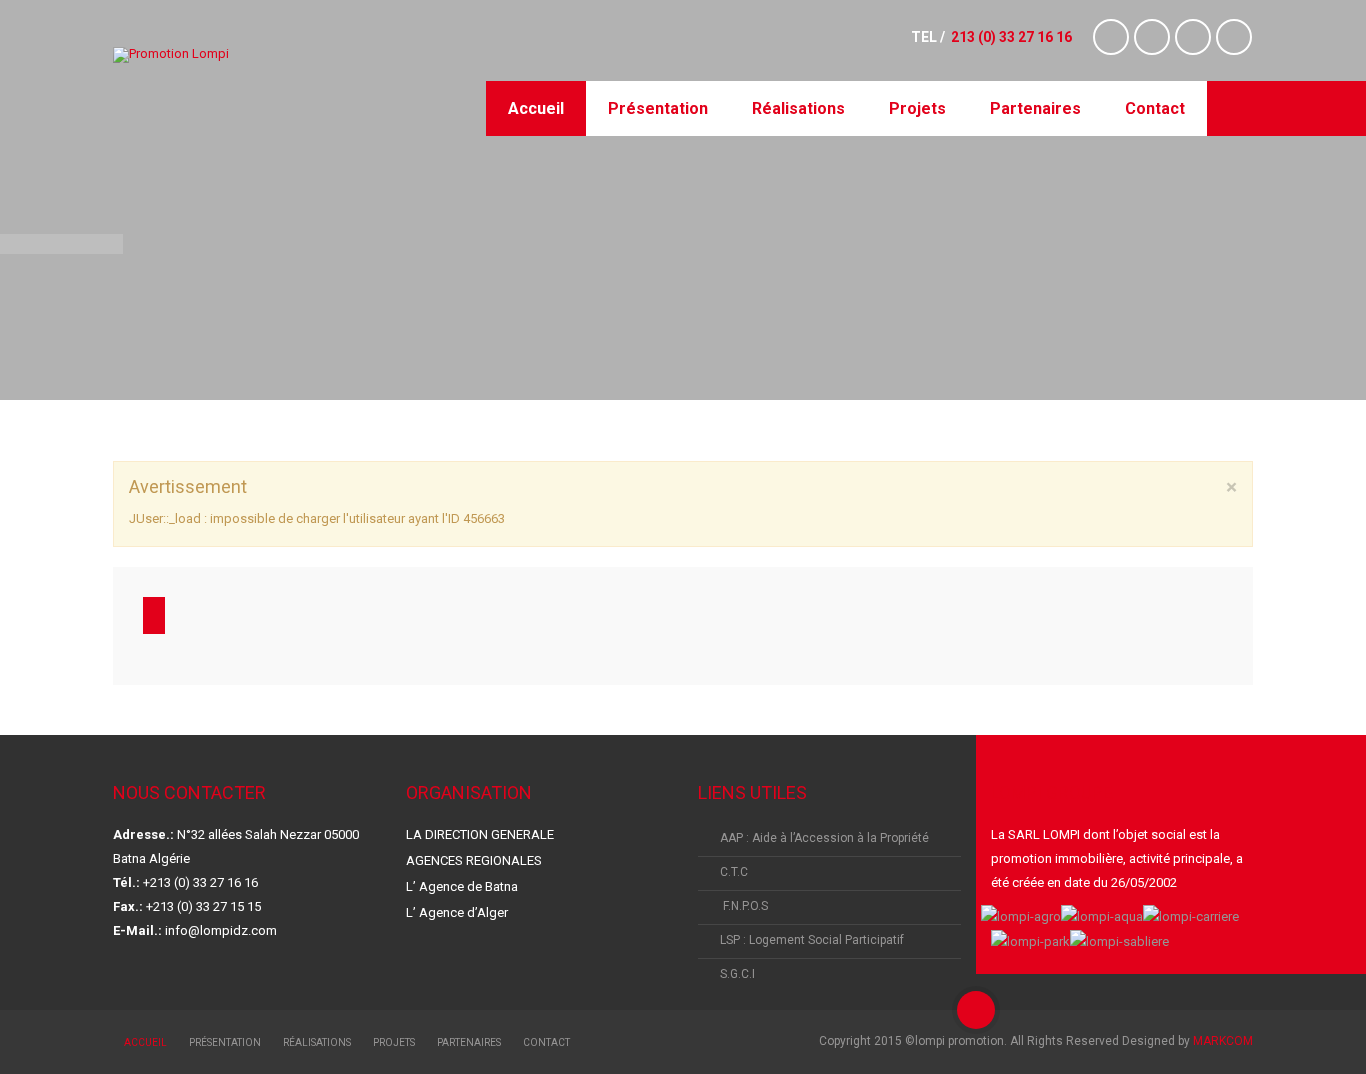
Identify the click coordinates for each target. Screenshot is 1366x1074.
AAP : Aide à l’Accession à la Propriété (824, 838)
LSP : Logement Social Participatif (812, 940)
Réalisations (798, 108)
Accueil (536, 108)
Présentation (658, 108)
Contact (1155, 108)
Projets (917, 108)
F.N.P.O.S (744, 906)
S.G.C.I (737, 974)
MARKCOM (1223, 1041)
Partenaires (1035, 108)
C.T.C (734, 872)
